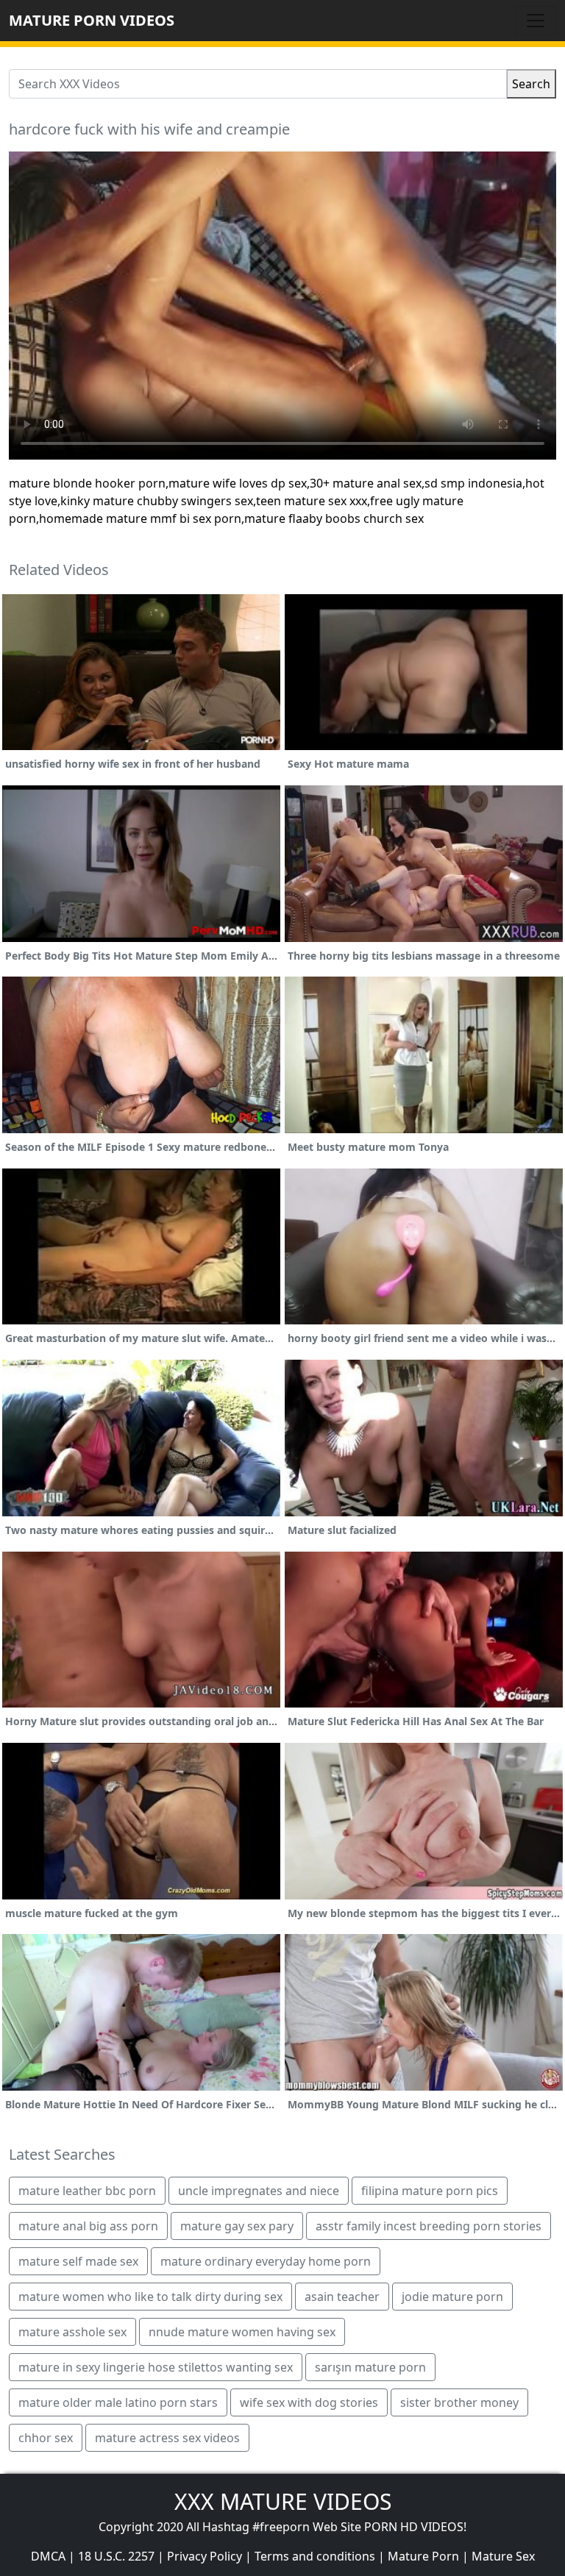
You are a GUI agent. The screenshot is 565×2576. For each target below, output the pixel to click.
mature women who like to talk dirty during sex (150, 2297)
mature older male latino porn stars (118, 2402)
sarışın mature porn (370, 2367)
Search (531, 84)
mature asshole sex (72, 2332)
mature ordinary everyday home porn (266, 2261)
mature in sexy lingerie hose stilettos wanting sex (156, 2367)
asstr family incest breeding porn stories (429, 2226)
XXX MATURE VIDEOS (283, 2501)
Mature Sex (503, 2556)
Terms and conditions (315, 2556)
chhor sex (46, 2438)
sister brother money (459, 2402)
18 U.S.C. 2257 (116, 2556)
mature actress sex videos (167, 2438)
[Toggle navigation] (536, 21)
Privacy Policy (205, 2556)
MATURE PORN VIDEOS (92, 20)
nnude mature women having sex (242, 2332)
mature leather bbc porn (87, 2191)
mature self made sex (78, 2261)
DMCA (48, 2556)
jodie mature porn (452, 2297)
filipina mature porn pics (430, 2191)
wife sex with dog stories (309, 2402)
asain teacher (342, 2297)
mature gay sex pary (237, 2226)
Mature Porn (423, 2556)
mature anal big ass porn (88, 2226)
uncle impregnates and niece (259, 2191)
